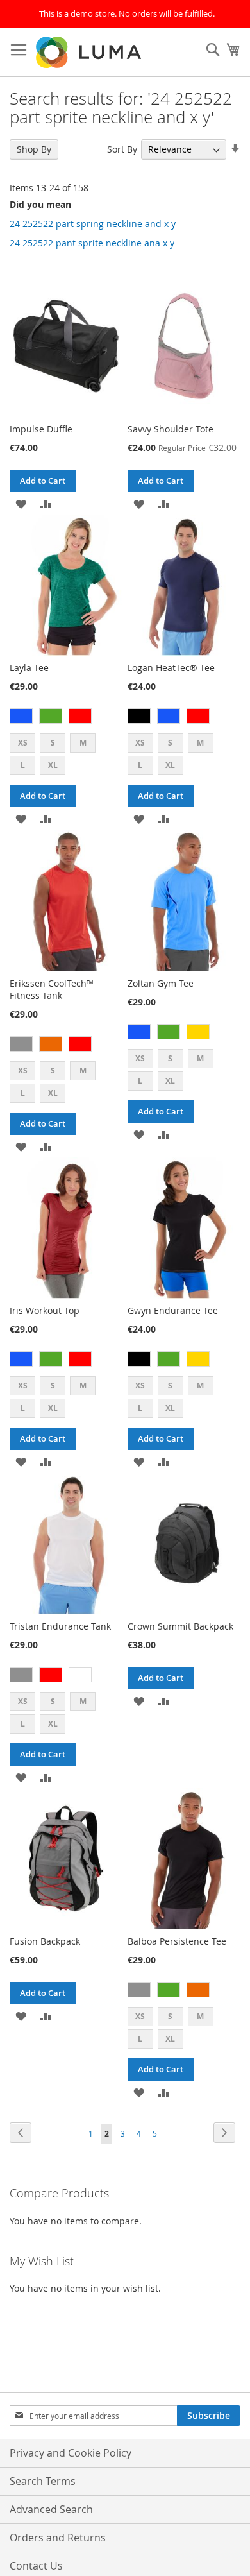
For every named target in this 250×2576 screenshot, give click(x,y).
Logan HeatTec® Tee (171, 668)
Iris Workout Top (45, 1310)
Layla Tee (29, 668)
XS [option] (23, 743)
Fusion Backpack (45, 1941)
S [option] (53, 743)
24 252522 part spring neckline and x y (93, 224)
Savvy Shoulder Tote (171, 429)
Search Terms (43, 2481)
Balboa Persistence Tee (177, 1941)
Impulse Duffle (41, 429)
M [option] (83, 743)
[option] (21, 716)
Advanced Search (51, 2509)
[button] (21, 503)
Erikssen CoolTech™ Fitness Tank (52, 989)
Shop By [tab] (34, 149)
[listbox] (66, 718)
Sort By (122, 149)
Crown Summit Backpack (180, 1626)
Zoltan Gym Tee (161, 983)
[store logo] (90, 52)
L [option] (23, 765)
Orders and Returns (58, 2538)
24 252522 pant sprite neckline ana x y (92, 243)
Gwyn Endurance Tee (173, 1310)
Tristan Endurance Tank (60, 1626)
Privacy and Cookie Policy (71, 2453)
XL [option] (53, 765)
